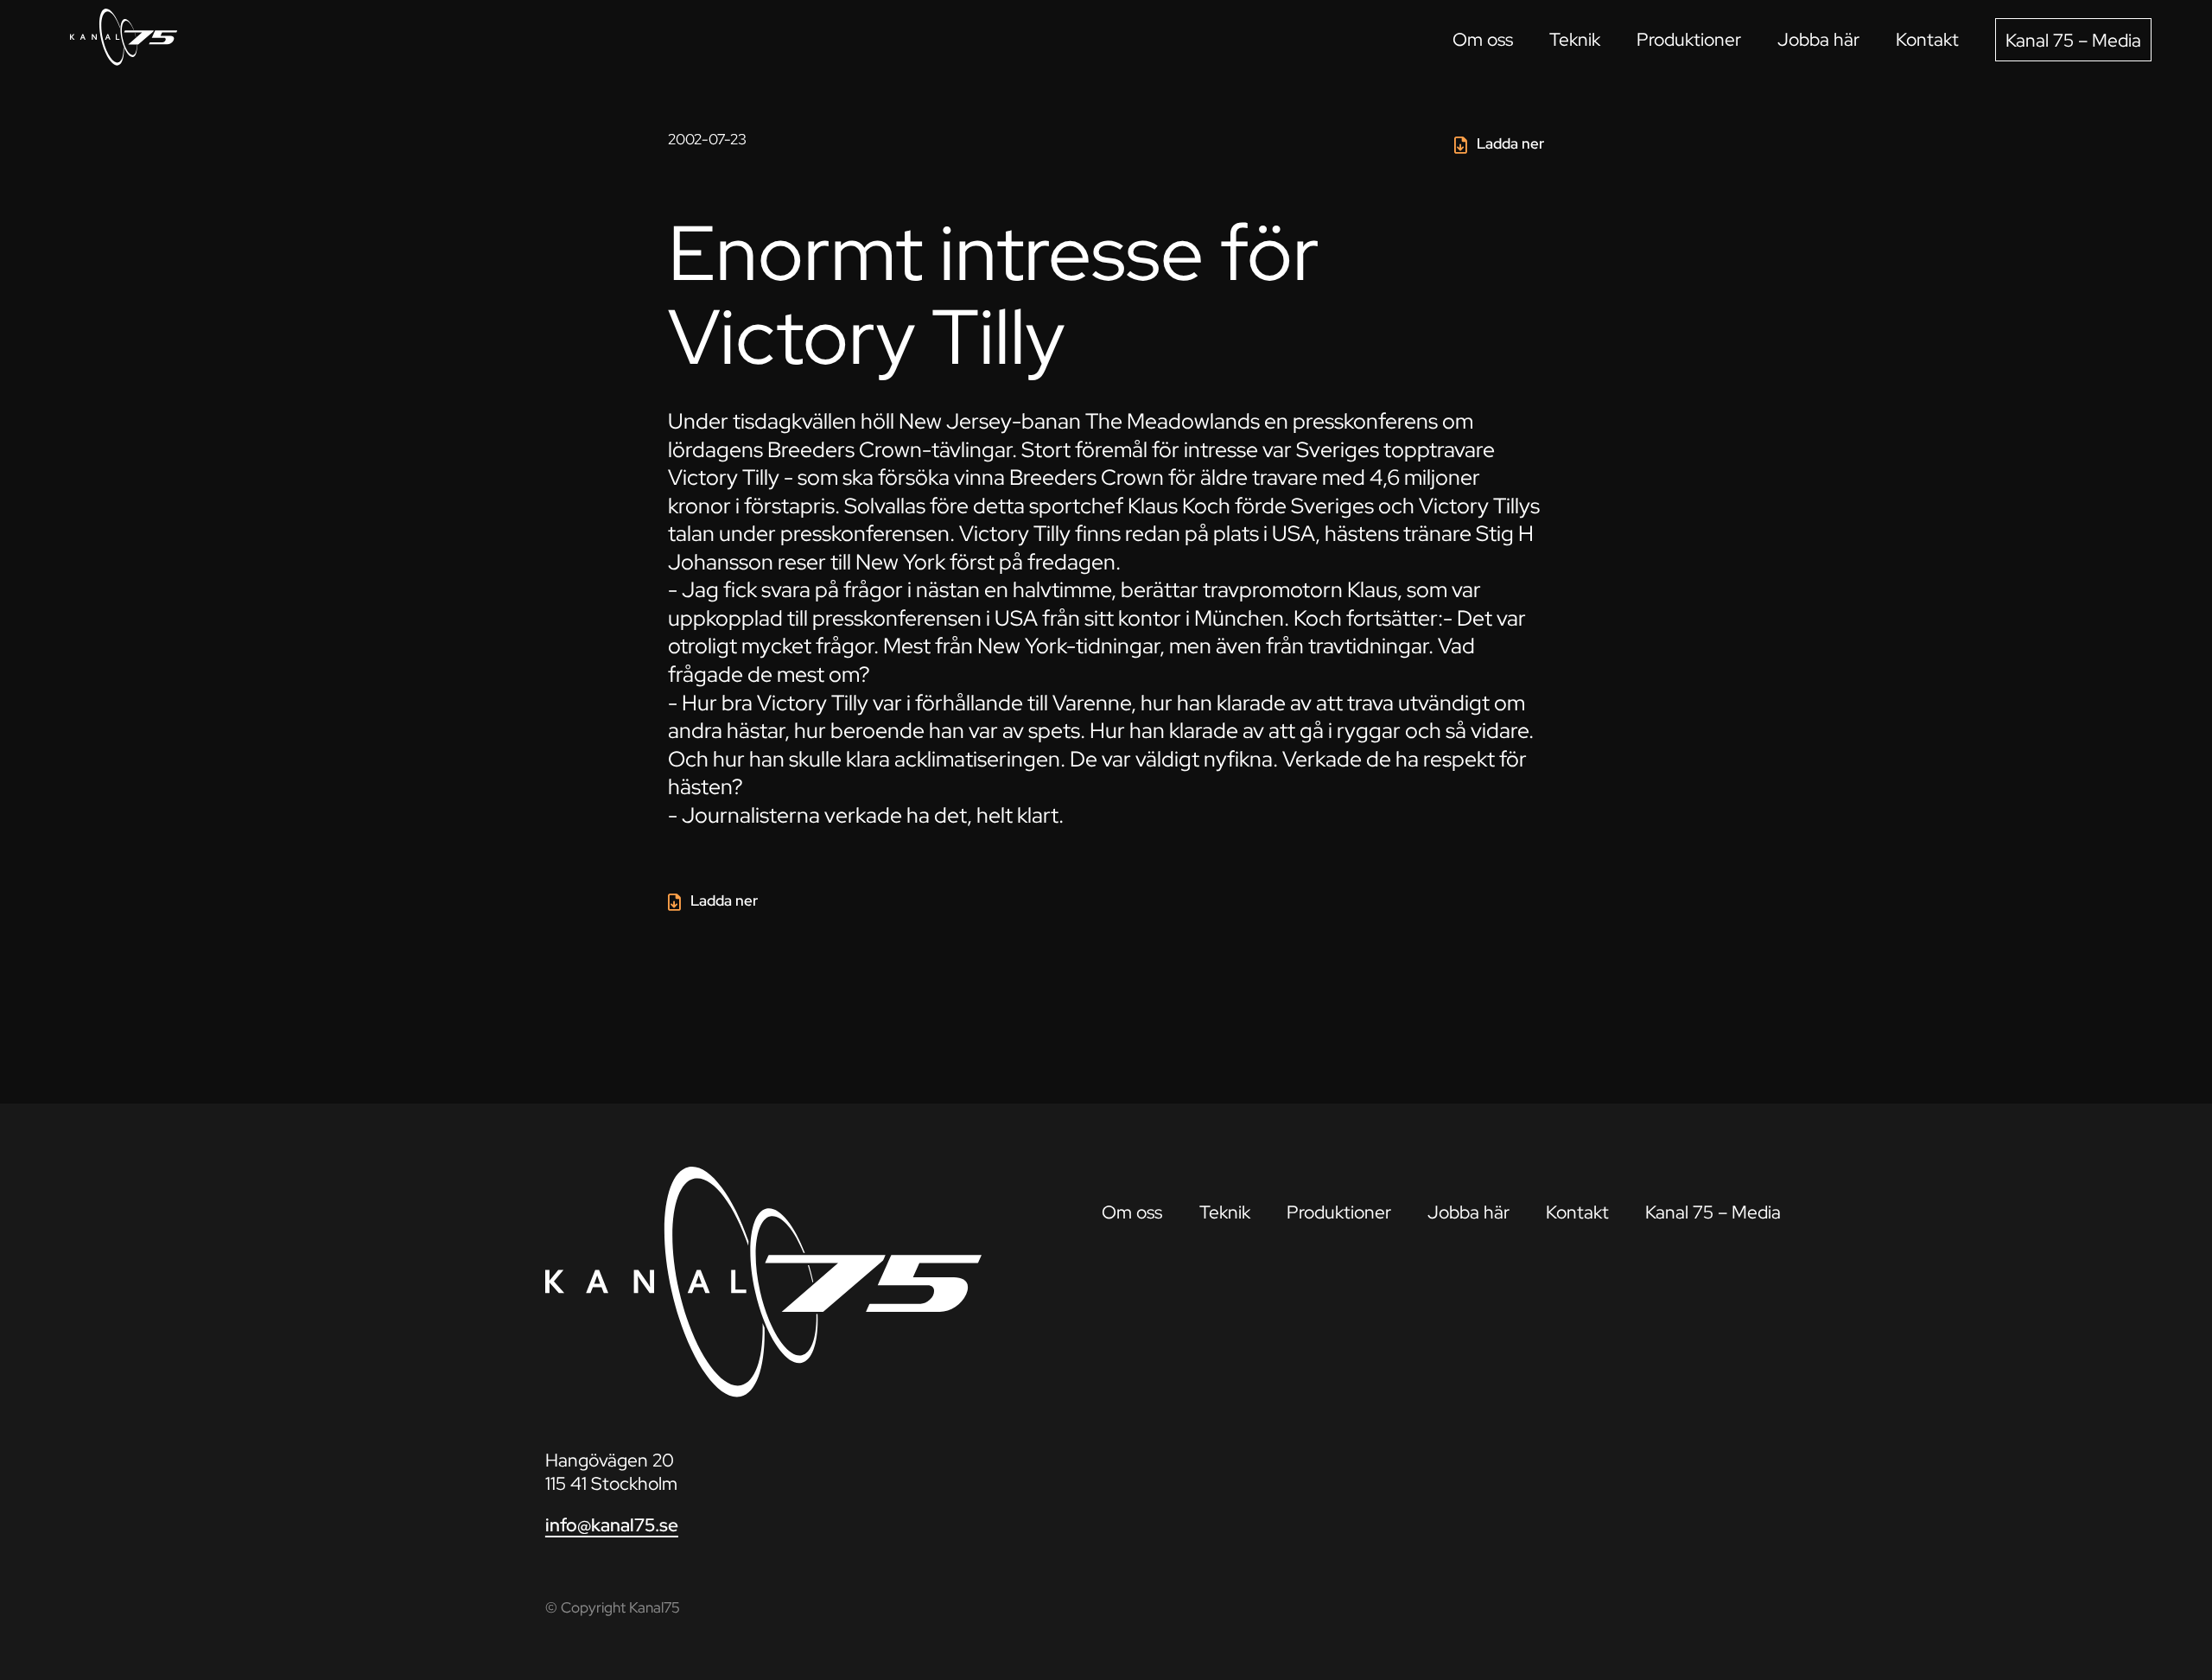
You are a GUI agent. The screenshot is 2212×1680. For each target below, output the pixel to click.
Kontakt (1927, 39)
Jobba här (1818, 39)
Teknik (1575, 39)
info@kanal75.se (612, 1525)
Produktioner (1689, 39)
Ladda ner (1510, 143)
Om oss (1483, 39)
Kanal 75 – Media (2073, 40)
